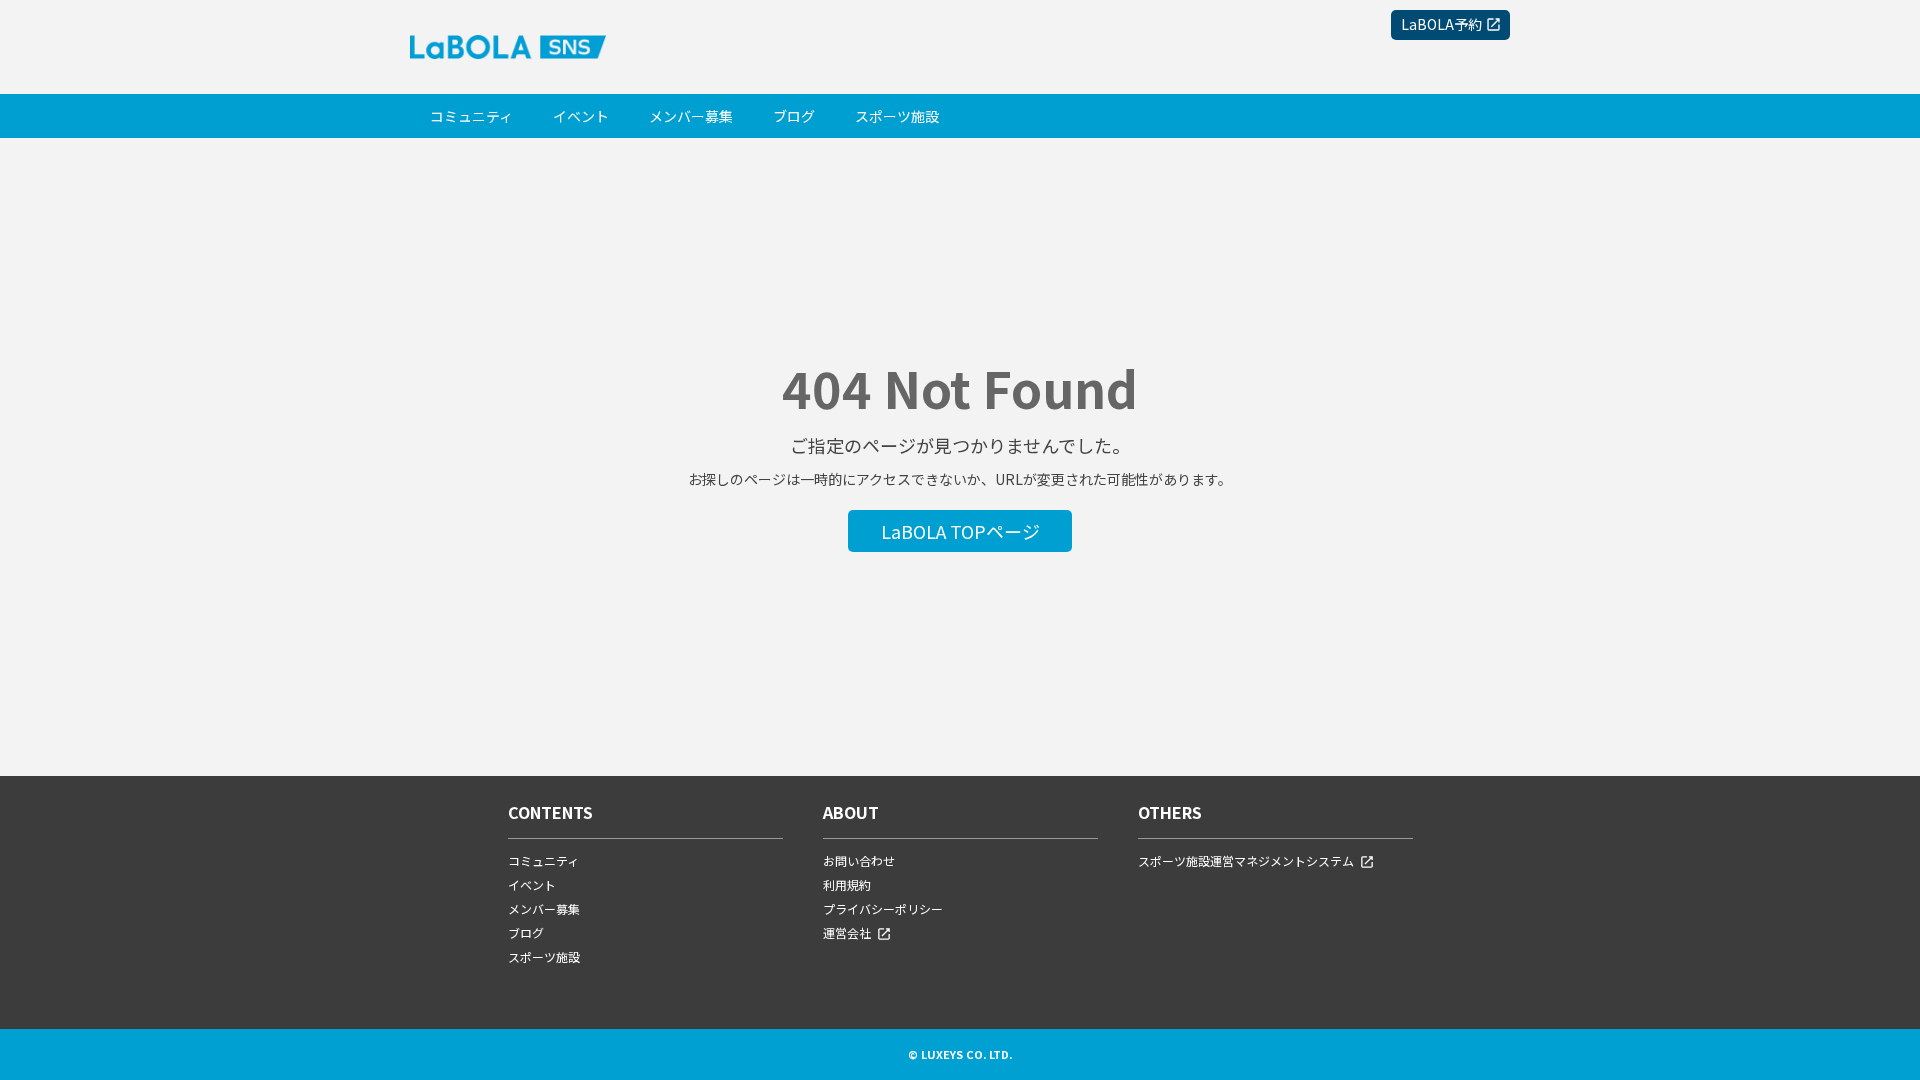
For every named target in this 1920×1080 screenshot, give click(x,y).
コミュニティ (471, 116)
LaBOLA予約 (1441, 24)
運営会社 (847, 932)
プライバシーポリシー (883, 908)
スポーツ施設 (897, 116)
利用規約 (847, 884)
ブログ (794, 116)
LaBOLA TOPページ (960, 531)
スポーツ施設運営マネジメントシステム (1246, 860)
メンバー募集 (691, 116)
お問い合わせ (859, 860)
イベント (581, 116)
